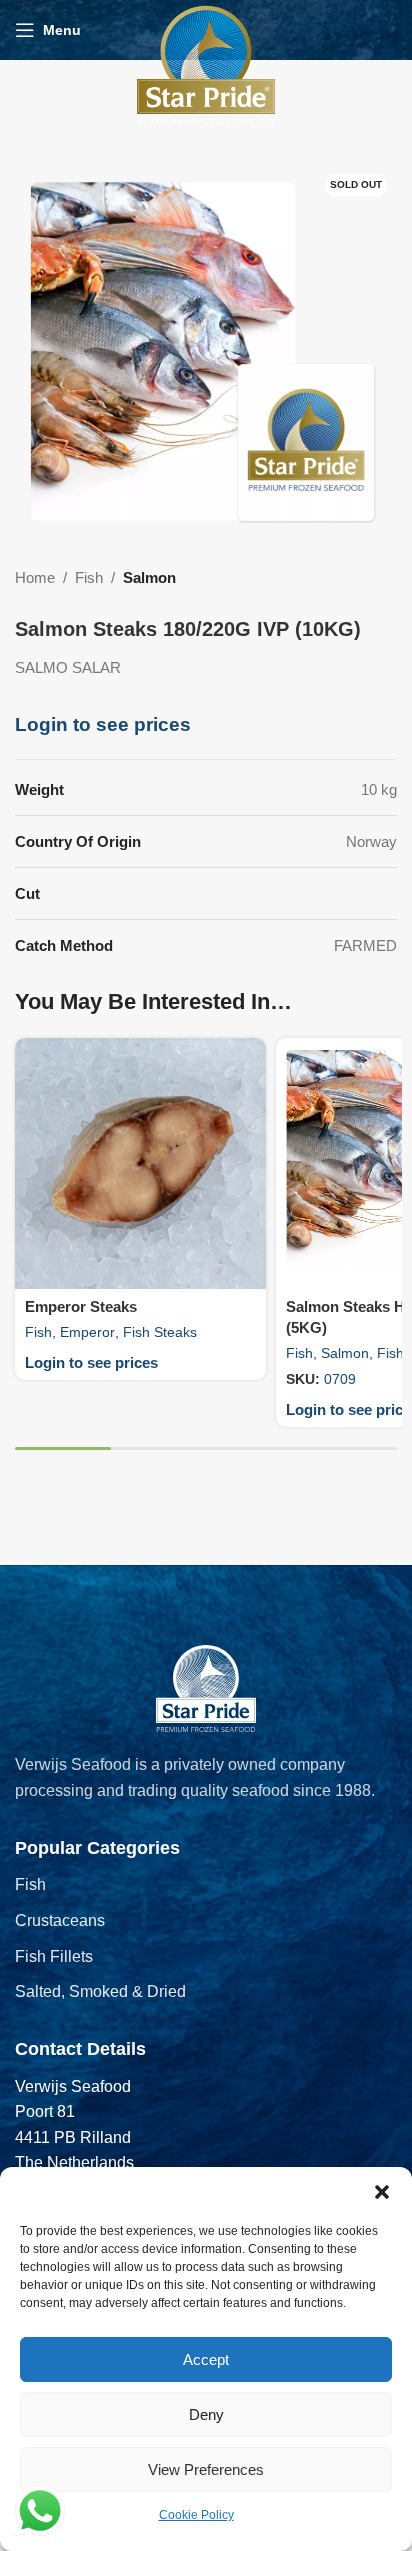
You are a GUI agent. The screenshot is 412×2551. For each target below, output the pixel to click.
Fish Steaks (160, 1332)
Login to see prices (103, 724)
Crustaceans (60, 1920)
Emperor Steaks (81, 1306)
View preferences (206, 2469)
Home (35, 577)
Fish (89, 577)
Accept (206, 2359)
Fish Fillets (54, 1956)
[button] (382, 2192)
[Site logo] (206, 64)
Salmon (149, 577)
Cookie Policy (196, 2515)
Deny (206, 2414)
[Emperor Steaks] (140, 1163)
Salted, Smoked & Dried (100, 1991)
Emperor (87, 1332)
